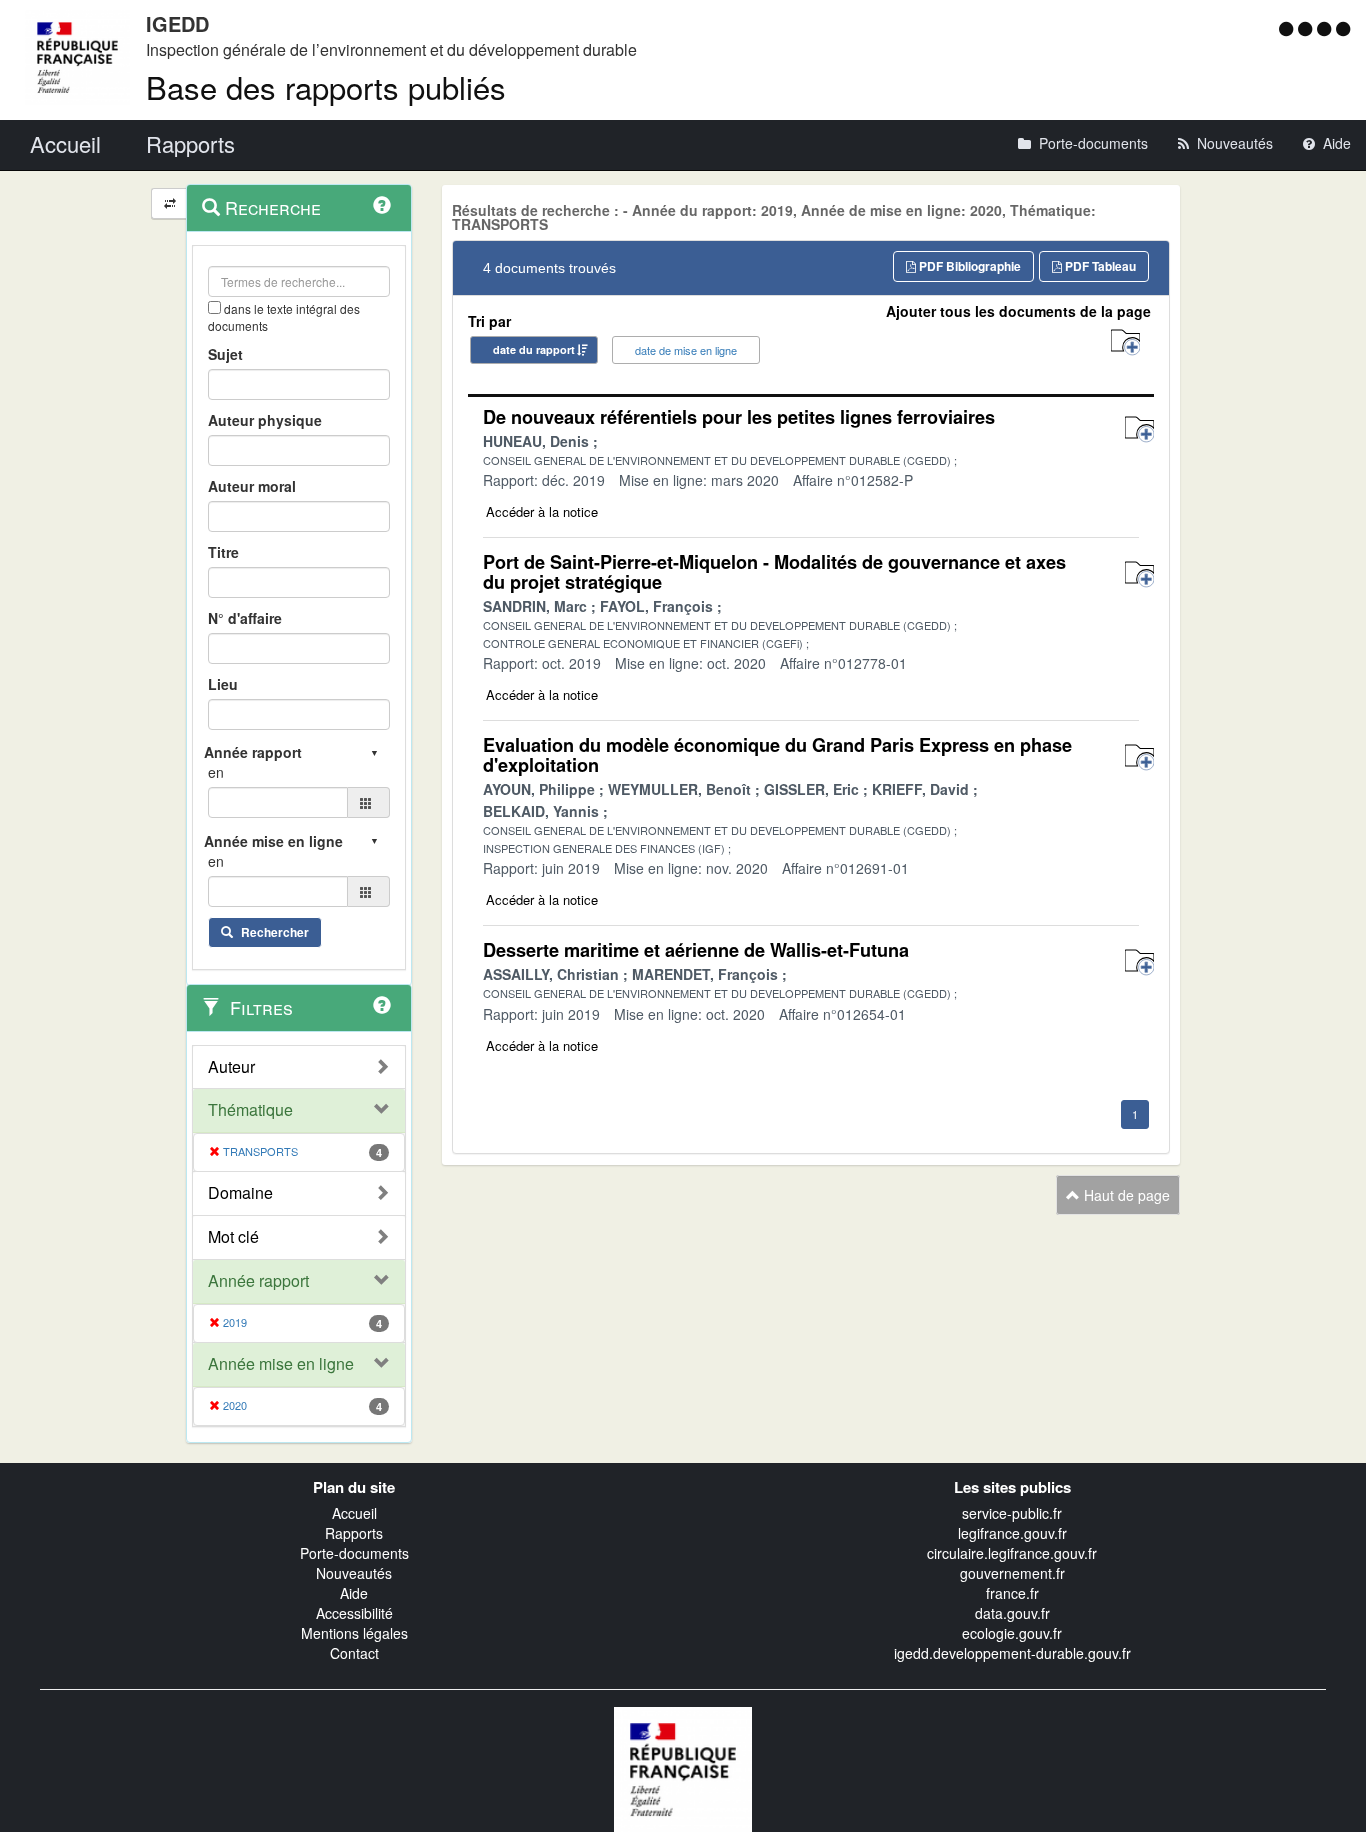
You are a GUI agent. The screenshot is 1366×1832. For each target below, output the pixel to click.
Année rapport (258, 1281)
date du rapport (534, 349)
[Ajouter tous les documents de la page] (1125, 342)
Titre (223, 552)
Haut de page (1125, 1195)
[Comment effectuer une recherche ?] (382, 205)
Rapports (354, 1533)
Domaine (240, 1193)
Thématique (250, 1110)
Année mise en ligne (281, 1364)
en (216, 772)
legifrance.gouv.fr (1012, 1533)
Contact (354, 1653)
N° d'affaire (245, 618)
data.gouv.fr (1012, 1613)
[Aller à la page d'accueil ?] (1343, 28)
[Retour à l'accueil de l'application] (683, 1767)
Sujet (225, 354)
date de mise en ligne (686, 350)
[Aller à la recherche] (1326, 28)
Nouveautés (354, 1573)
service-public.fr (1012, 1513)
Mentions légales (354, 1633)
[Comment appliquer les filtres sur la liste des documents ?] (382, 1005)
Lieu (223, 684)
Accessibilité (354, 1613)
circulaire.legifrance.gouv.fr (1012, 1553)
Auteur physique (265, 420)
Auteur (231, 1067)
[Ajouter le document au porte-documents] (1139, 429)
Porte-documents (354, 1553)
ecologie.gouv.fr (1012, 1633)
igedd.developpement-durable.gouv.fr (1012, 1653)
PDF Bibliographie (968, 266)
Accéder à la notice (542, 511)
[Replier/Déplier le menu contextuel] (169, 203)
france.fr (1012, 1593)
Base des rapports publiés (326, 86)
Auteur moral (252, 486)
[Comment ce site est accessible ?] (1288, 28)
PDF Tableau (1099, 266)
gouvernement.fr (1012, 1573)
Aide (354, 1593)
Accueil (354, 1513)
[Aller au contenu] (1307, 28)
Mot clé (233, 1237)
